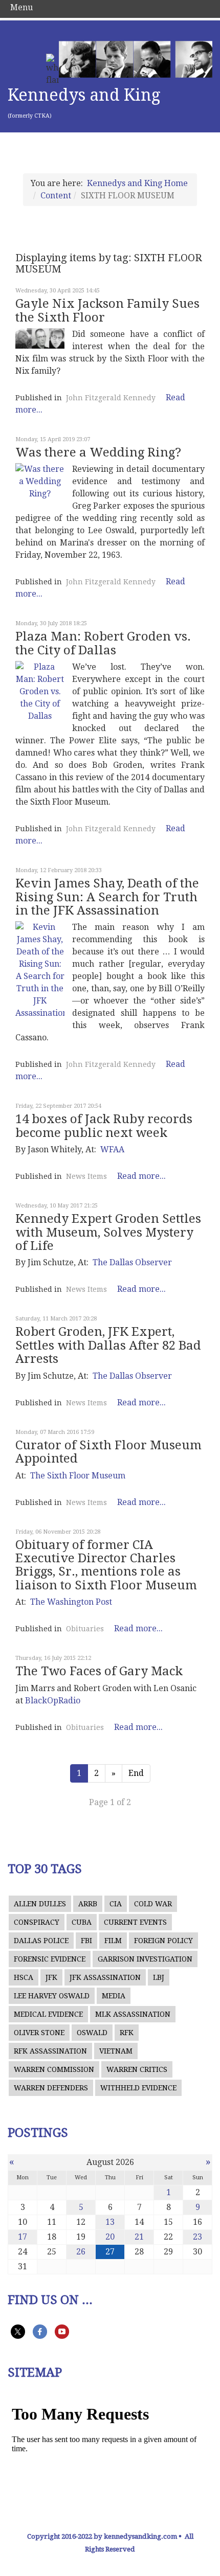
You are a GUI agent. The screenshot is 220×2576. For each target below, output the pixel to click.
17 (23, 2237)
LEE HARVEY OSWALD (52, 1996)
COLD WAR (153, 1904)
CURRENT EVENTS (135, 1922)
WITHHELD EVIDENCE (138, 2088)
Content (56, 196)
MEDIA (114, 1996)
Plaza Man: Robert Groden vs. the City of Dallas (103, 643)
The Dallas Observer (132, 1262)
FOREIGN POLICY (163, 1941)
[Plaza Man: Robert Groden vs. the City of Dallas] (40, 692)
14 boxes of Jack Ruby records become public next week (104, 1126)
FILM (113, 1941)
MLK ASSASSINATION (133, 2014)
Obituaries (85, 1629)
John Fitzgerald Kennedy (111, 398)
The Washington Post (71, 1602)
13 (110, 2222)
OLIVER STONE (39, 2033)
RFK (127, 2033)
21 (139, 2237)
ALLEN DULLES (40, 1904)
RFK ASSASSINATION (50, 2051)
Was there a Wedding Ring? (98, 452)
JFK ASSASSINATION (105, 1977)
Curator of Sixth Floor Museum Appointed (108, 1452)
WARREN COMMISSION (54, 2069)
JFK (51, 1977)
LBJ (159, 1977)
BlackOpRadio (53, 1701)
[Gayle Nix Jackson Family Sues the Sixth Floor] (40, 338)
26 (81, 2252)
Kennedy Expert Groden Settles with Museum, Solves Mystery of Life (108, 1232)
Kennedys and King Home (137, 183)
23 (197, 2237)
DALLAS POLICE (41, 1941)
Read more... (141, 1176)
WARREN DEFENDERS (51, 2088)
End (136, 1773)
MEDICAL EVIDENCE (48, 2014)
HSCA (24, 1977)
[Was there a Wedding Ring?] (40, 482)
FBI (86, 1941)
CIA (116, 1904)
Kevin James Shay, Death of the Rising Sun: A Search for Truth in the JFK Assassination (107, 897)
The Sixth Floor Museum (78, 1476)
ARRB (88, 1904)
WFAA (112, 1149)
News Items (86, 1176)
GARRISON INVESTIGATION (145, 1959)
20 (110, 2237)
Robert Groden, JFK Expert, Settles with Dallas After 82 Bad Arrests (108, 1345)
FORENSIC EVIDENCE (50, 1959)
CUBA (82, 1922)
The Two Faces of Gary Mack (99, 1671)
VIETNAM (116, 2051)
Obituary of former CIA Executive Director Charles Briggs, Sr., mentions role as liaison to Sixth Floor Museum (106, 1565)
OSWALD (92, 2033)
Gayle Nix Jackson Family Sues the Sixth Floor (107, 310)
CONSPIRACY (37, 1922)
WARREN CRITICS (137, 2069)
